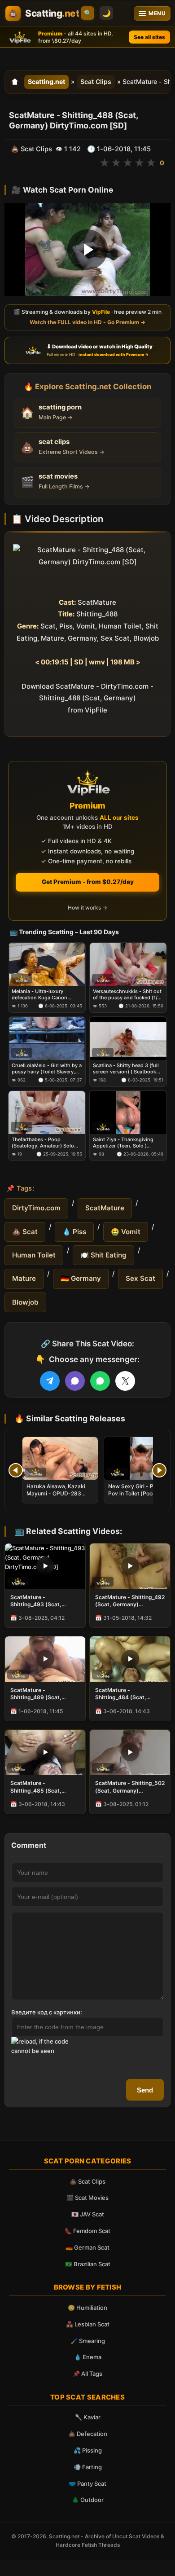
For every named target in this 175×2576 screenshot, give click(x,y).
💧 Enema (88, 2357)
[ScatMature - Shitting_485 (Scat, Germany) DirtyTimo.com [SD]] (45, 1752)
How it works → (87, 908)
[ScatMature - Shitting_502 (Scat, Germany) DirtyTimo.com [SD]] (130, 1752)
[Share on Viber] (75, 1381)
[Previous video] (16, 1470)
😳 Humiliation (87, 2308)
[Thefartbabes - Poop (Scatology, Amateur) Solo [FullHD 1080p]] (47, 1112)
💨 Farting (88, 2467)
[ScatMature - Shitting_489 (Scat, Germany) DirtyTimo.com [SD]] (45, 1659)
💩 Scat (25, 1232)
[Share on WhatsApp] (100, 1381)
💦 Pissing (88, 2450)
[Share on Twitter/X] (125, 1381)
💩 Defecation (88, 2434)
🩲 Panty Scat (87, 2484)
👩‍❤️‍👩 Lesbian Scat (88, 2324)
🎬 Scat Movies (87, 2198)
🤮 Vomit (126, 1232)
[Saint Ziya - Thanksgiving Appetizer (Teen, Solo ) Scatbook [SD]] (128, 1112)
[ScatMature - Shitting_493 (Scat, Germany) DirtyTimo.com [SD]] (45, 1566)
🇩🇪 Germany (81, 1278)
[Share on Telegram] (50, 1381)
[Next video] (159, 1470)
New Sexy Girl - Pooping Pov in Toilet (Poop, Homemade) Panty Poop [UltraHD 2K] (140, 1497)
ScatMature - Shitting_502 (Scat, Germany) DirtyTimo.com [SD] (130, 1787)
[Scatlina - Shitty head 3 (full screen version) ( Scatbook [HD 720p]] (128, 1038)
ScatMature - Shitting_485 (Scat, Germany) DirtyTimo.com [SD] (43, 1787)
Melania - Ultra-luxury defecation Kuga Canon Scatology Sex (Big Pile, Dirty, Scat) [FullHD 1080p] (46, 995)
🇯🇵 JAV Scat (88, 2214)
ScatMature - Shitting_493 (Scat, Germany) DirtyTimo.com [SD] (43, 1601)
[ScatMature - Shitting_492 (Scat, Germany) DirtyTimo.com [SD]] (130, 1566)
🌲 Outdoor (88, 2500)
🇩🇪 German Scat (87, 2247)
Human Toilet (34, 1255)
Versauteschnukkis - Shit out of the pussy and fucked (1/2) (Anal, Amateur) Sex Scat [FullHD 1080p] (128, 995)
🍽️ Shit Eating (103, 1255)
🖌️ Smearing (88, 2341)
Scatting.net (46, 81)
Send (145, 2090)
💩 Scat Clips (87, 2181)
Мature (24, 1278)
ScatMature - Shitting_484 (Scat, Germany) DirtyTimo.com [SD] (128, 1694)
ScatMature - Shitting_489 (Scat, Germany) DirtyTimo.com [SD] (43, 1694)
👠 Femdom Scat (87, 2231)
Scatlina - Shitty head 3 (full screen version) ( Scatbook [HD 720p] (126, 1069)
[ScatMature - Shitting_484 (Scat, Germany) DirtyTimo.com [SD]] (130, 1659)
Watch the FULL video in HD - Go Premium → (87, 322)
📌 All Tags (87, 2374)
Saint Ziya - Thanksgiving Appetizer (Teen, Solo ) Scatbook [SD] (123, 1143)
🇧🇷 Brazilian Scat (88, 2264)
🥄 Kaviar (88, 2417)
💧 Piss (74, 1232)
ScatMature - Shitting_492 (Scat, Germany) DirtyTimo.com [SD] (130, 1601)
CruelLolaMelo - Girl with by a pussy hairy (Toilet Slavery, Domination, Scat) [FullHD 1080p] (47, 1069)
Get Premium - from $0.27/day (88, 882)
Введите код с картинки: (47, 2012)
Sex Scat (140, 1278)
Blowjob (25, 1302)
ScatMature (105, 1208)
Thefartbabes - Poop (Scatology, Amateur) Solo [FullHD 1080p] (43, 1143)
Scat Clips (96, 81)
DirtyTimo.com (36, 1208)
